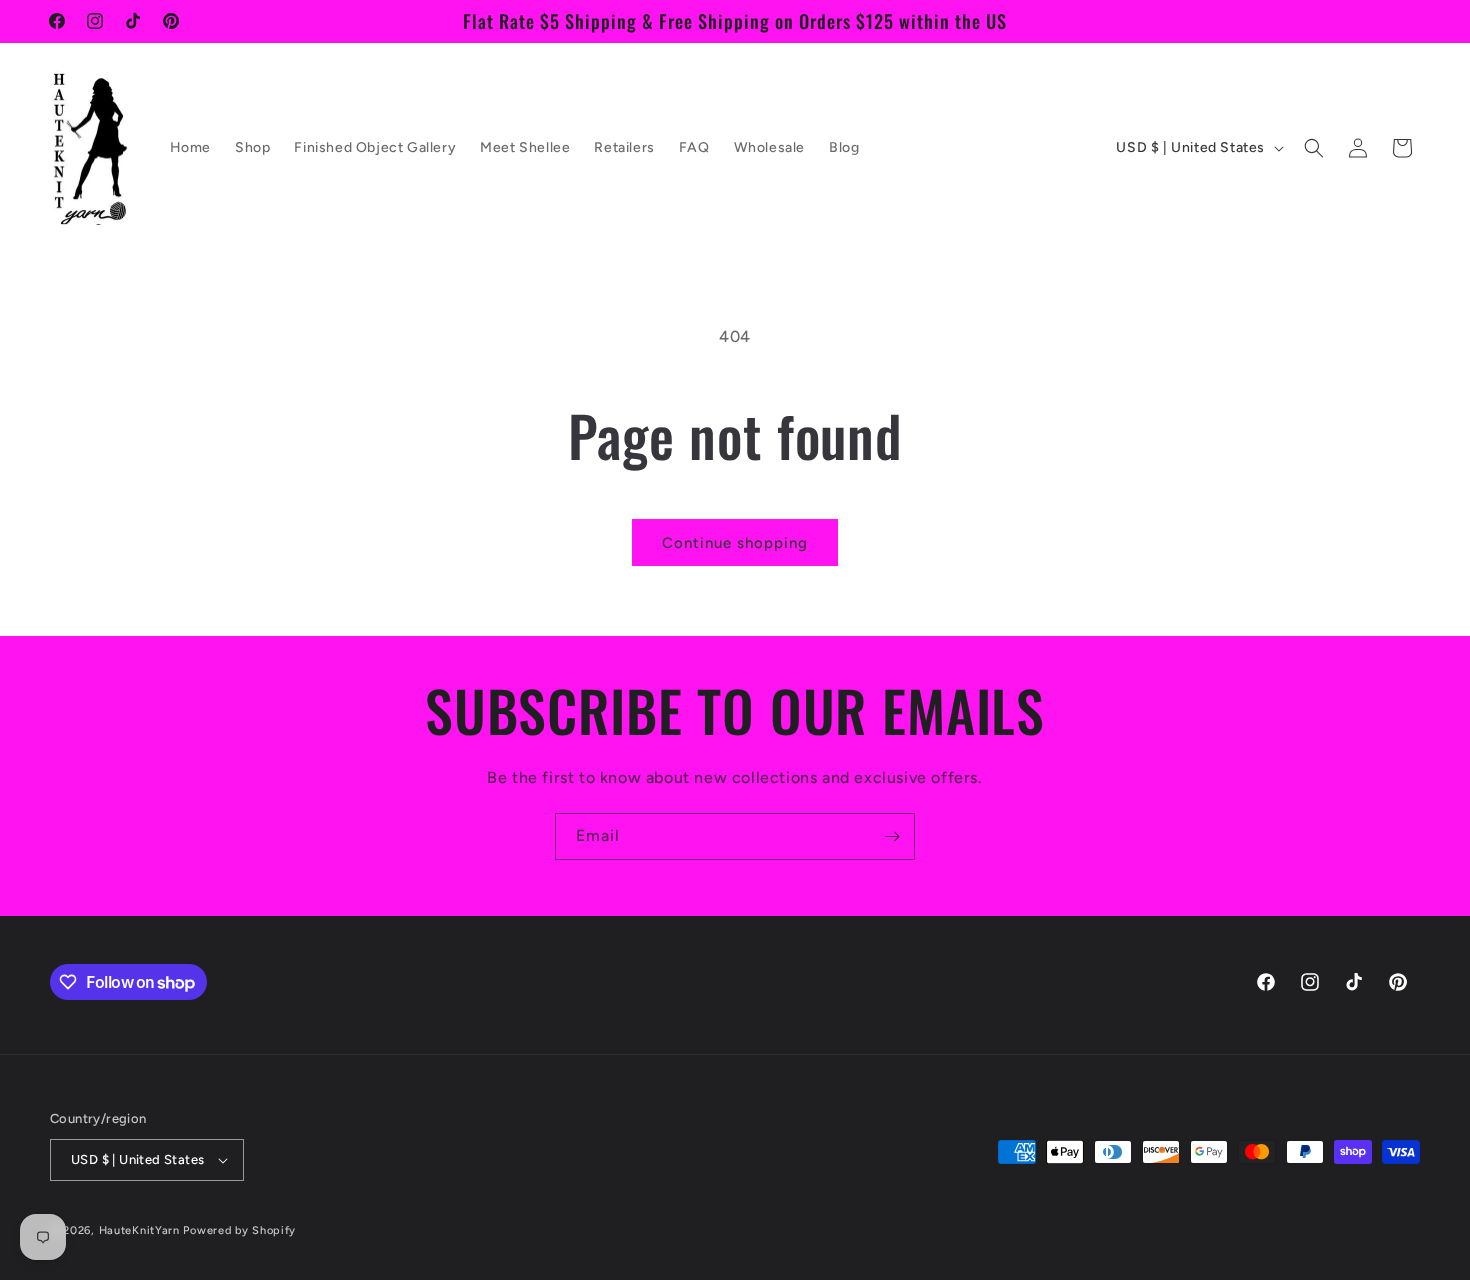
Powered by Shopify (239, 1230)
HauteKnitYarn (139, 1230)
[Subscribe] (892, 836)
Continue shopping (735, 543)
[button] (1314, 148)
